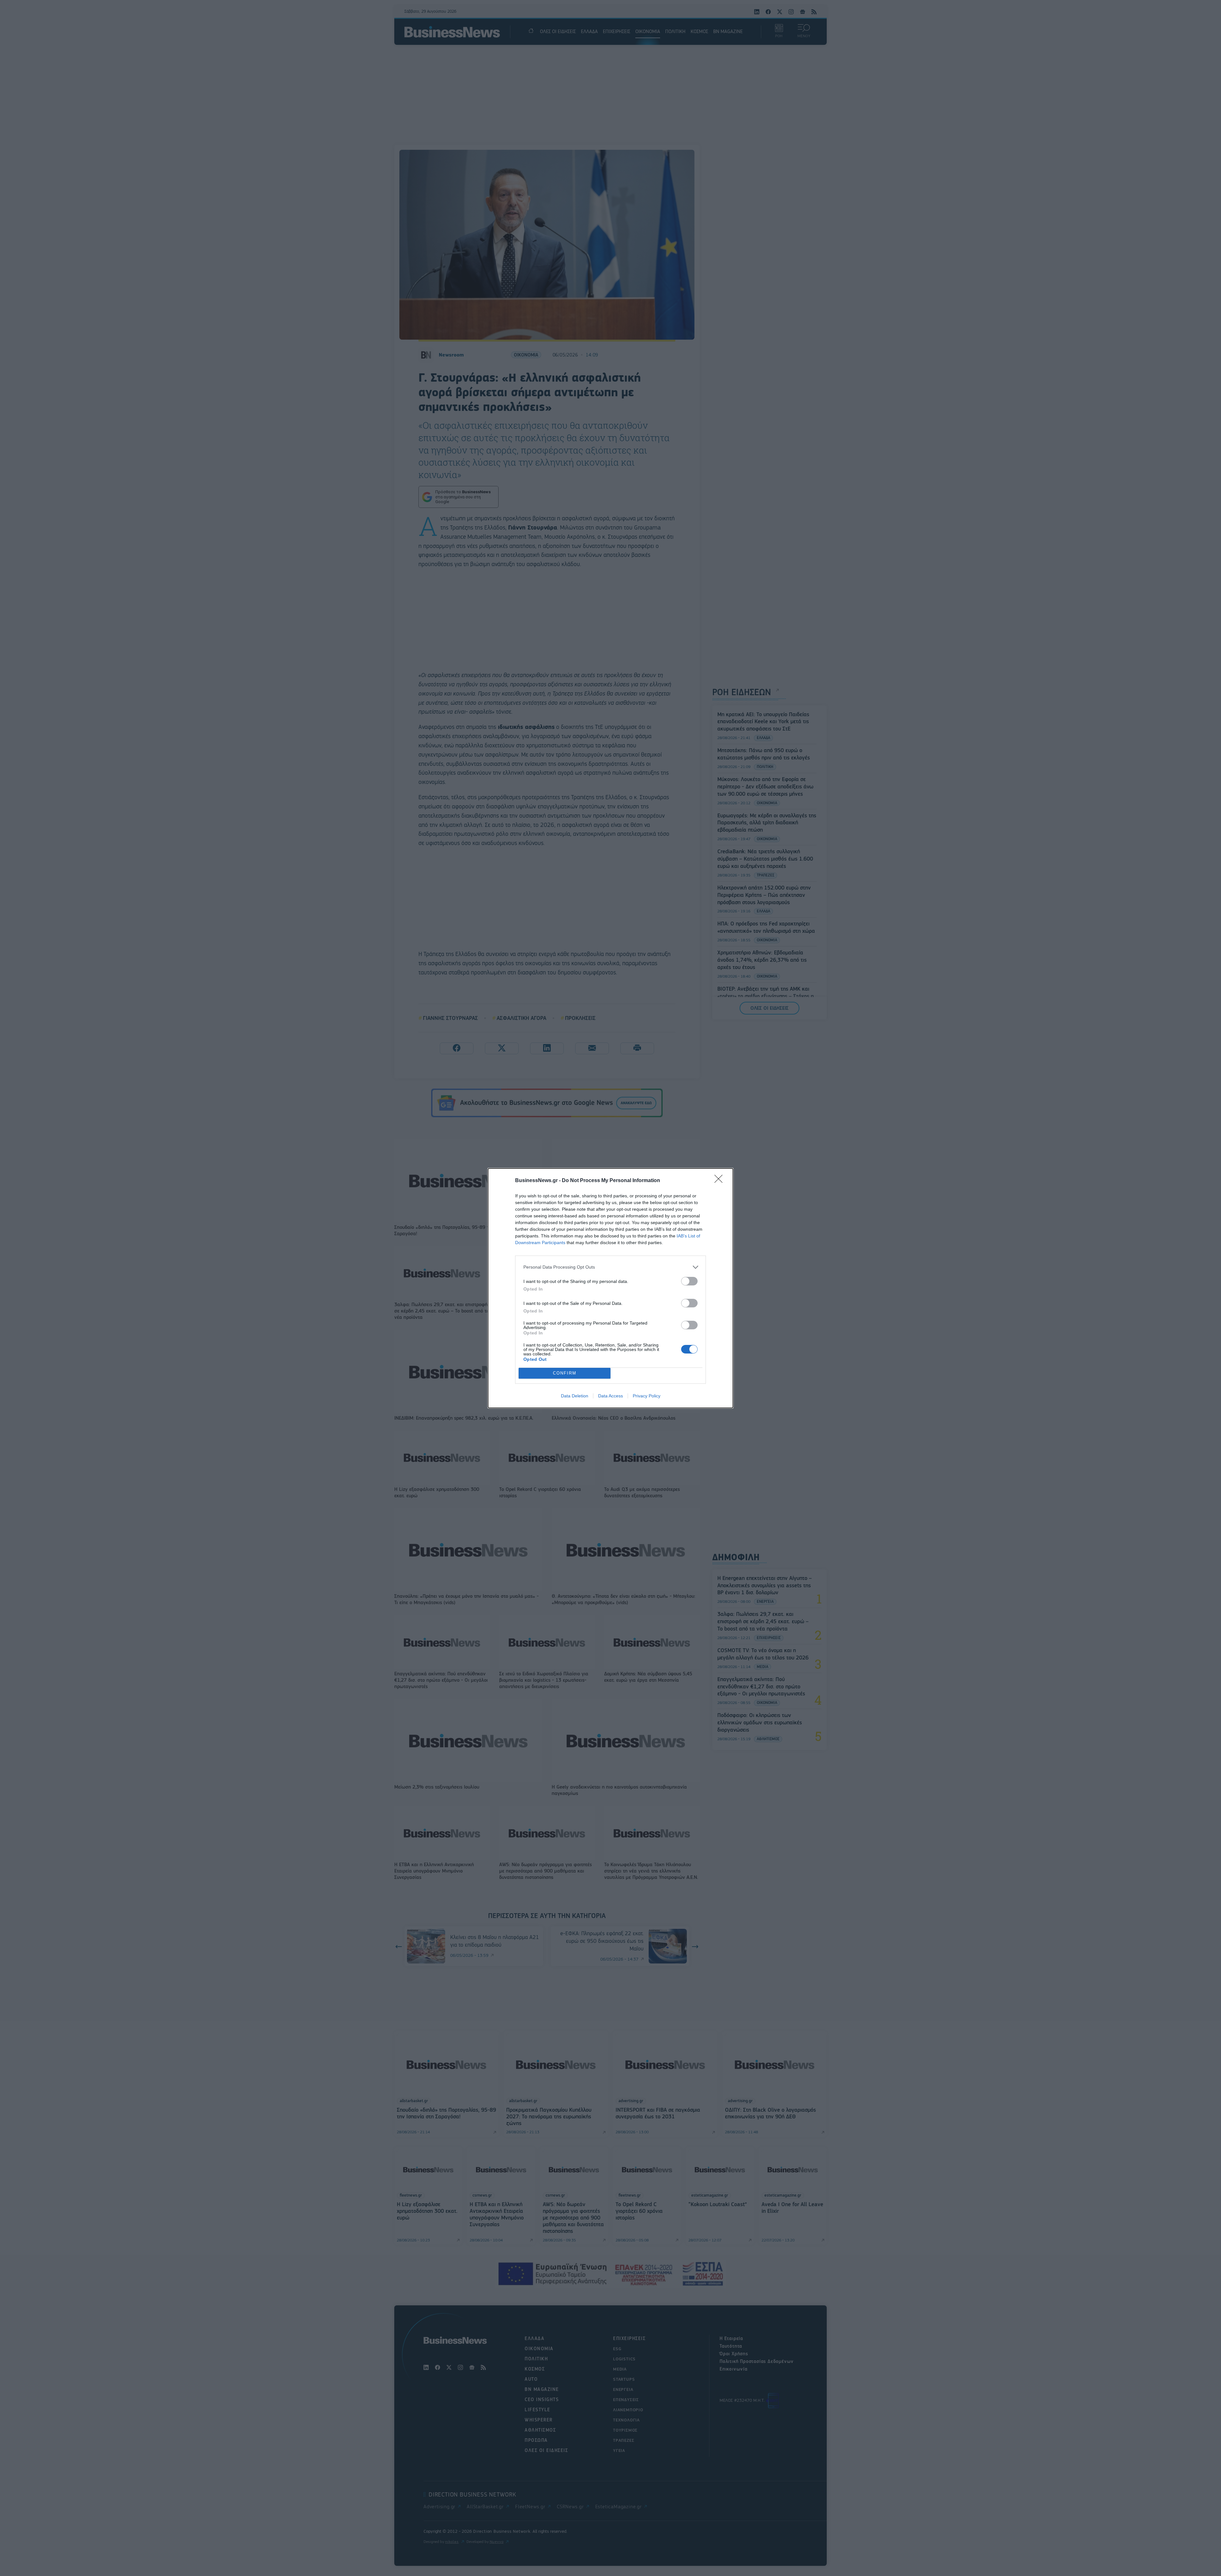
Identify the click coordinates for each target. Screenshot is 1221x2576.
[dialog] (610, 1288)
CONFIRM (565, 1373)
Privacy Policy (647, 1396)
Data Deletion (575, 1396)
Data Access (610, 1396)
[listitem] (610, 1267)
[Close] (721, 1181)
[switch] (689, 1281)
